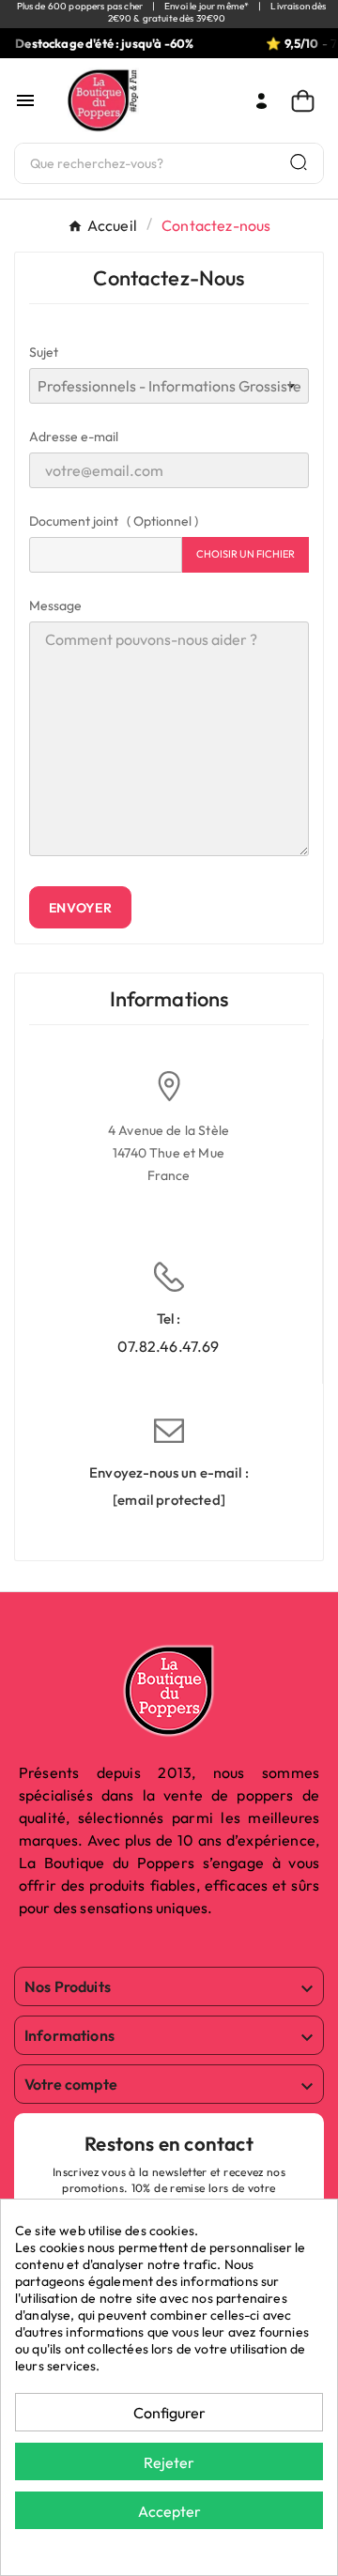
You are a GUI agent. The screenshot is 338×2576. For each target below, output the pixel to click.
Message (55, 606)
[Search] (299, 162)
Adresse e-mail (74, 437)
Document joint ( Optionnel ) (114, 521)
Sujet (44, 352)
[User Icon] (261, 101)
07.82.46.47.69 (168, 1346)
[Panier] (307, 101)
